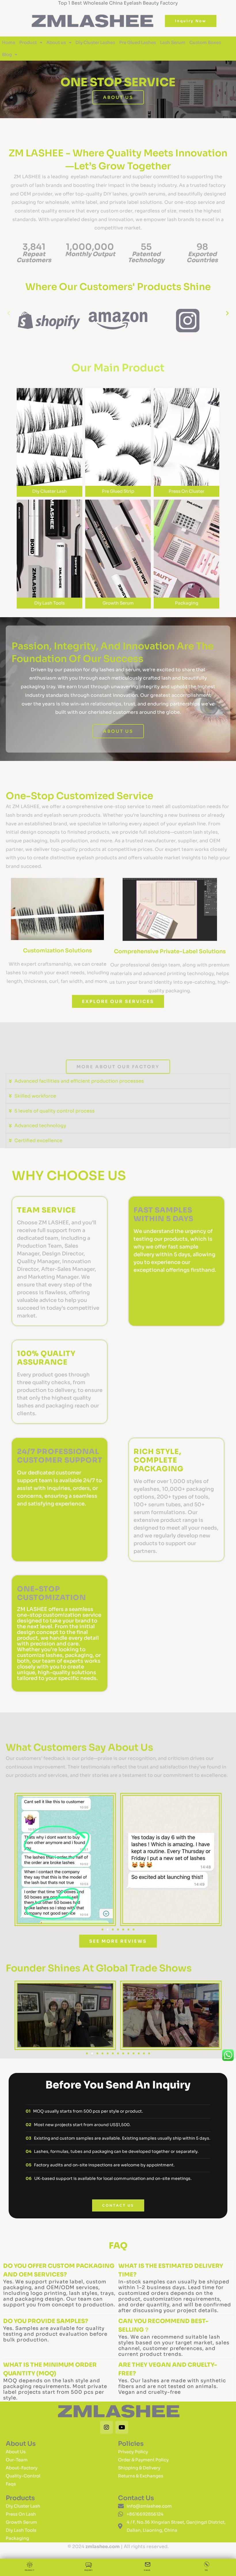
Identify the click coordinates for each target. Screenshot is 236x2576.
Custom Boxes (205, 42)
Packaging (187, 603)
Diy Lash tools (50, 603)
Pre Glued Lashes (138, 42)
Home (9, 42)
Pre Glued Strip (118, 491)
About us (56, 42)
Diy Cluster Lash (50, 491)
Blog (7, 54)
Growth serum (118, 603)
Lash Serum (173, 42)
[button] (9, 313)
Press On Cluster (186, 491)
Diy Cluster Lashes (95, 42)
